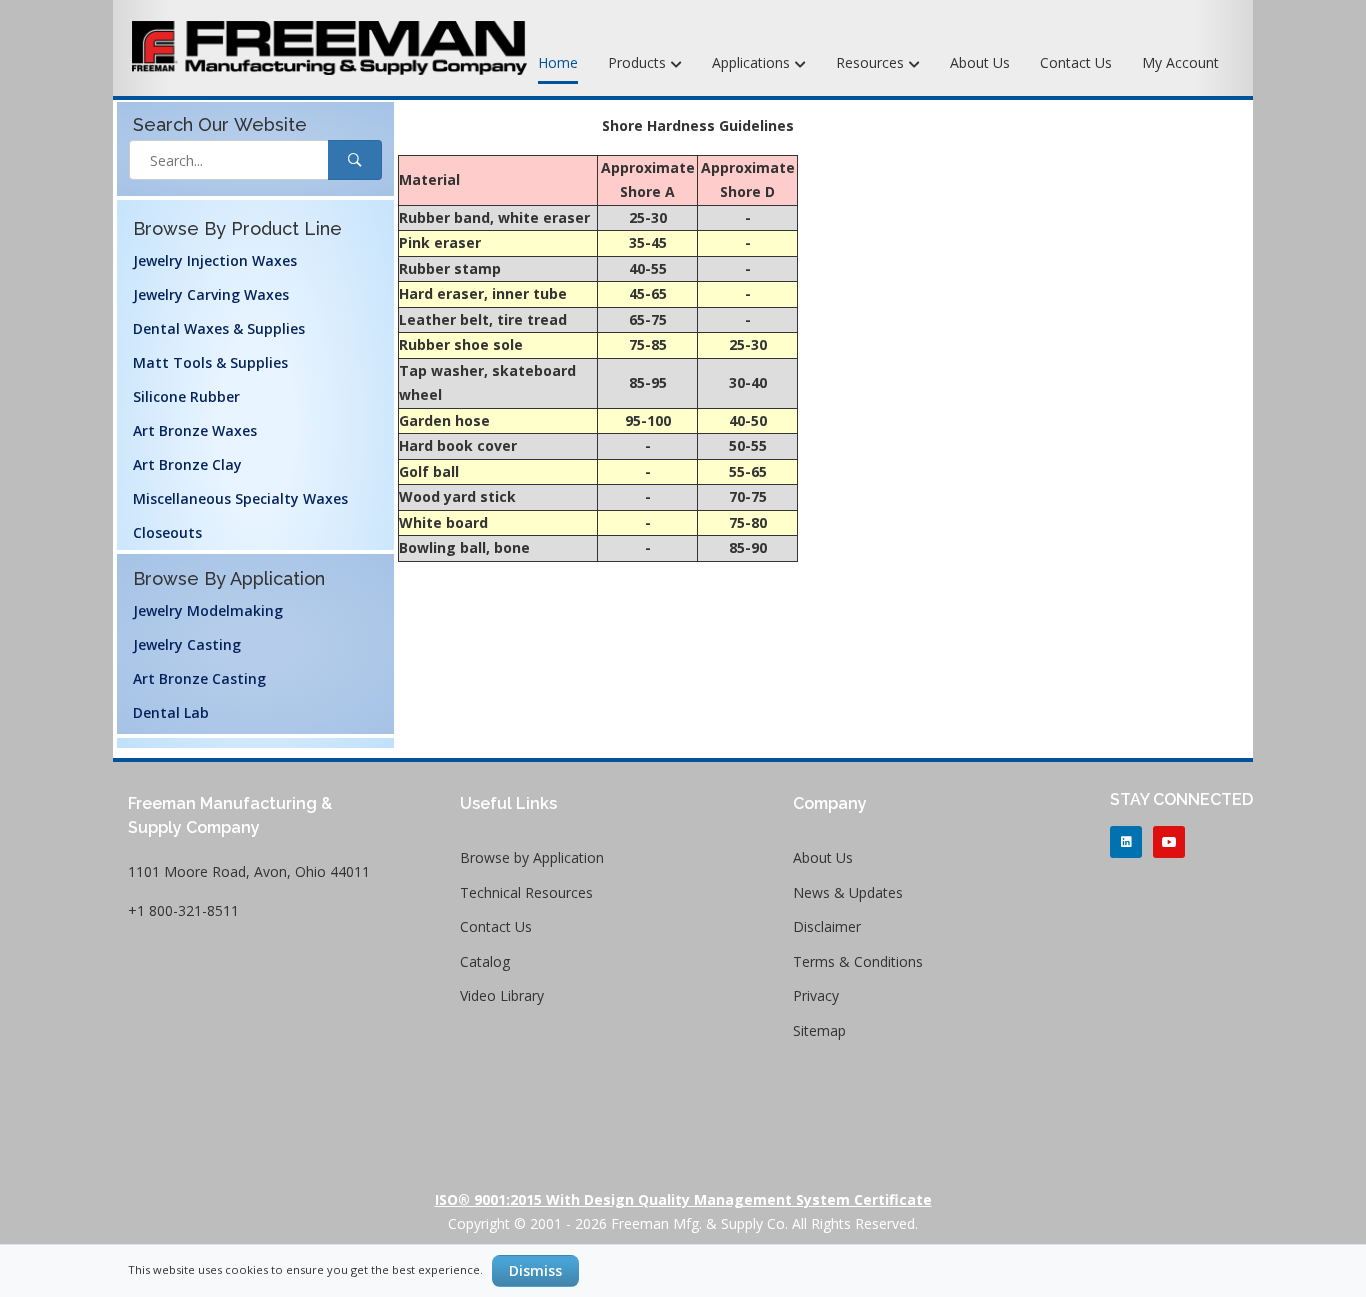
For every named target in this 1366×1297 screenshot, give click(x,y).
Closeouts (167, 532)
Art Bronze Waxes (195, 430)
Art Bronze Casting (199, 678)
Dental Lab (171, 712)
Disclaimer (827, 926)
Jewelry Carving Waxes (211, 294)
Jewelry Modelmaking (208, 610)
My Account (1180, 62)
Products (639, 62)
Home (558, 62)
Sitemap (819, 1030)
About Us (980, 62)
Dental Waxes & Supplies (219, 328)
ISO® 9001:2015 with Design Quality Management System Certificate (683, 1199)
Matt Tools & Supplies (210, 362)
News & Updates (848, 892)
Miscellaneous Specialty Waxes (240, 498)
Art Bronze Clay (187, 464)
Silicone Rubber (186, 396)
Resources (872, 62)
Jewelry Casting (187, 644)
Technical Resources (526, 892)
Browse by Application (532, 857)
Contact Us (1076, 62)
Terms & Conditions (858, 961)
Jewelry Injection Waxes (215, 260)
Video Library (502, 995)
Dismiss (535, 1270)
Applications (753, 62)
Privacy (816, 995)
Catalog (485, 961)
